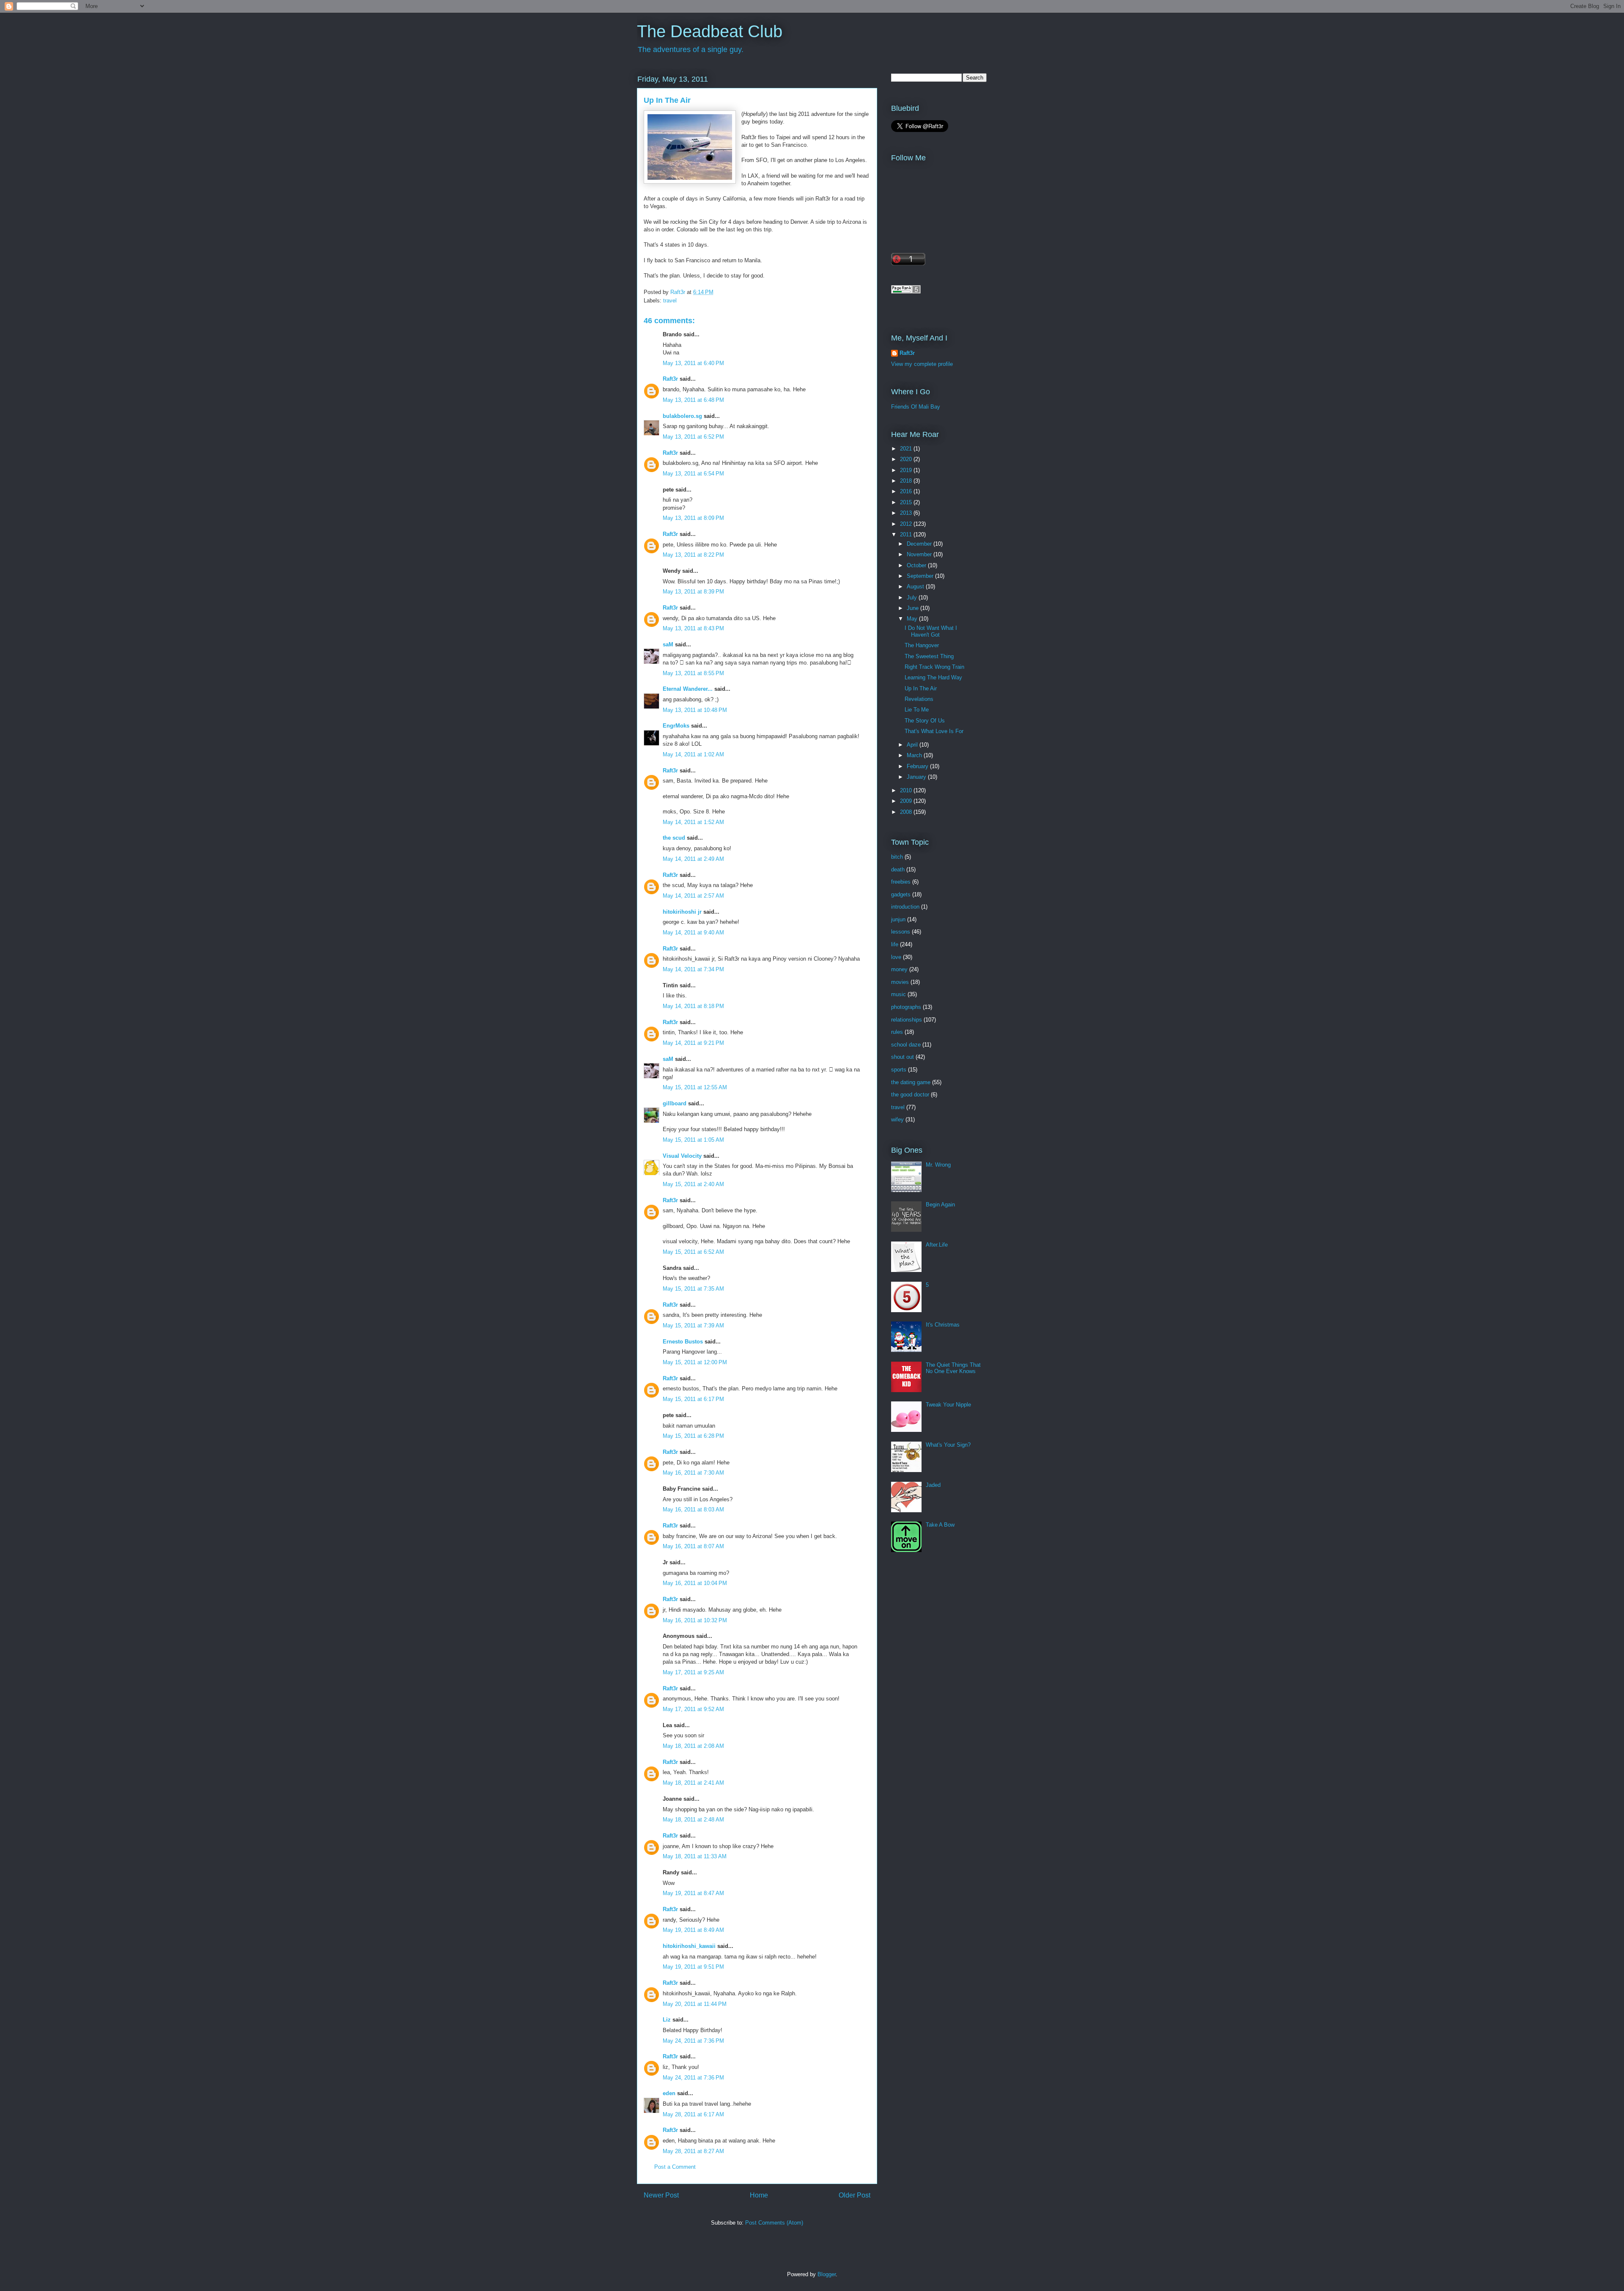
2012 (907, 524)
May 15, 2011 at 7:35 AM (693, 1289)
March (915, 755)
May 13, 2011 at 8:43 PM (693, 628)
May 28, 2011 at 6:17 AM (693, 2114)
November (920, 554)
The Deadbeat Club (710, 31)
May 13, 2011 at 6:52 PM (693, 437)
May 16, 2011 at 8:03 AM (693, 1509)
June (913, 608)
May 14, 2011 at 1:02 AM (693, 754)
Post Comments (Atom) (774, 2223)
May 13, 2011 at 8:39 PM (693, 592)
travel (670, 301)
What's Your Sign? (948, 1445)
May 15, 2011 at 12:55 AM (695, 1087)
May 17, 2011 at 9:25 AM (693, 1672)
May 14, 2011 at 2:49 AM (693, 859)
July (913, 597)
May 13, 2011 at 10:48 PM (695, 710)
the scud (674, 838)
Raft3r (670, 379)
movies (900, 982)
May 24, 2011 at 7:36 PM (693, 2041)
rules (897, 1032)
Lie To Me (917, 710)
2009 (907, 801)
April (913, 745)
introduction (905, 907)
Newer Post (661, 2195)
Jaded (933, 1485)
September (921, 576)
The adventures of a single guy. (691, 49)
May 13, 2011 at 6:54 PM (693, 474)
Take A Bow (940, 1525)
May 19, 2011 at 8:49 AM (693, 1930)
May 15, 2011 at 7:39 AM (693, 1325)
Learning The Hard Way (933, 677)
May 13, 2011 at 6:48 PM (693, 400)
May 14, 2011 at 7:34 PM (693, 969)
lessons (901, 932)
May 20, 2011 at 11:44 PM (695, 2004)
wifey (897, 1119)
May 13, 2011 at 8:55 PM (693, 673)
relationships (907, 1020)
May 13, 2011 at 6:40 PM (693, 363)
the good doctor (910, 1095)
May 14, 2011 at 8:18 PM (693, 1006)
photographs (906, 1007)
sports (899, 1070)
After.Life (937, 1245)
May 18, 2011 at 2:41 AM (693, 1783)
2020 (907, 459)
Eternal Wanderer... (688, 689)
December (920, 544)
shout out (903, 1057)
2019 (907, 470)
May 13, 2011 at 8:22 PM (693, 555)
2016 (907, 491)
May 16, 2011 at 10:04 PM (695, 1583)
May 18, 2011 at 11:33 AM (695, 1856)
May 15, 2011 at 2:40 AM (693, 1184)
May (913, 619)
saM (668, 644)
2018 (907, 481)
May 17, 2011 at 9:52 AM (693, 1709)
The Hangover (922, 645)
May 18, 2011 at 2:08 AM (693, 1746)
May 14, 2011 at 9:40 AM (693, 933)
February (918, 766)
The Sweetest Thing (929, 656)
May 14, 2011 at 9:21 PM (693, 1043)
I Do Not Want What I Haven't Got (931, 631)
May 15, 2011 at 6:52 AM (693, 1252)
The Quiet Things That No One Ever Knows (953, 1368)
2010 (907, 790)
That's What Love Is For (934, 731)
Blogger (827, 2274)
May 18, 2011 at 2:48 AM (693, 1820)
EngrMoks (676, 726)
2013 (907, 513)
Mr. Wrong (938, 1165)
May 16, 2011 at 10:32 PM (695, 1620)
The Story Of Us (925, 721)
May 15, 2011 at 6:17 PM (693, 1399)
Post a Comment (675, 2167)
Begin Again (940, 1205)
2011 (907, 534)
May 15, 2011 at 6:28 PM (693, 1436)
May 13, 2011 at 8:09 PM (693, 518)
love (896, 957)
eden (669, 2093)
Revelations (919, 699)
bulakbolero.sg (682, 416)
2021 (907, 449)
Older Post (855, 2195)
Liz (667, 2020)
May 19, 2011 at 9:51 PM (693, 1967)
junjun (898, 919)
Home (759, 2195)
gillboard (675, 1103)
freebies (901, 882)
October (917, 565)
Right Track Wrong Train (934, 667)
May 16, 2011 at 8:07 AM (693, 1546)
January (917, 777)
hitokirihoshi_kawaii (689, 1946)
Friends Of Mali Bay (916, 407)
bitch (897, 857)
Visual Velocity (682, 1156)
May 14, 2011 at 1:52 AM (693, 822)
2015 (907, 502)
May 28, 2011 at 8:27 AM (693, 2151)
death (898, 869)
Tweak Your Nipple (948, 1405)
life (895, 944)
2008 (907, 812)
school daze (906, 1045)
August (916, 586)
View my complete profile (922, 364)
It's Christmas (943, 1325)
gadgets (901, 894)
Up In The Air (921, 688)
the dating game (911, 1082)
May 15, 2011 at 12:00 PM (695, 1362)
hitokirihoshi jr (682, 912)
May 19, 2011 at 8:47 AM (693, 1893)
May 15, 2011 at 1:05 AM (693, 1140)
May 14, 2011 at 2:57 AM (693, 896)
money (899, 969)
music (898, 994)
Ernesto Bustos (683, 1342)
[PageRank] (906, 292)
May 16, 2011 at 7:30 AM (693, 1473)
